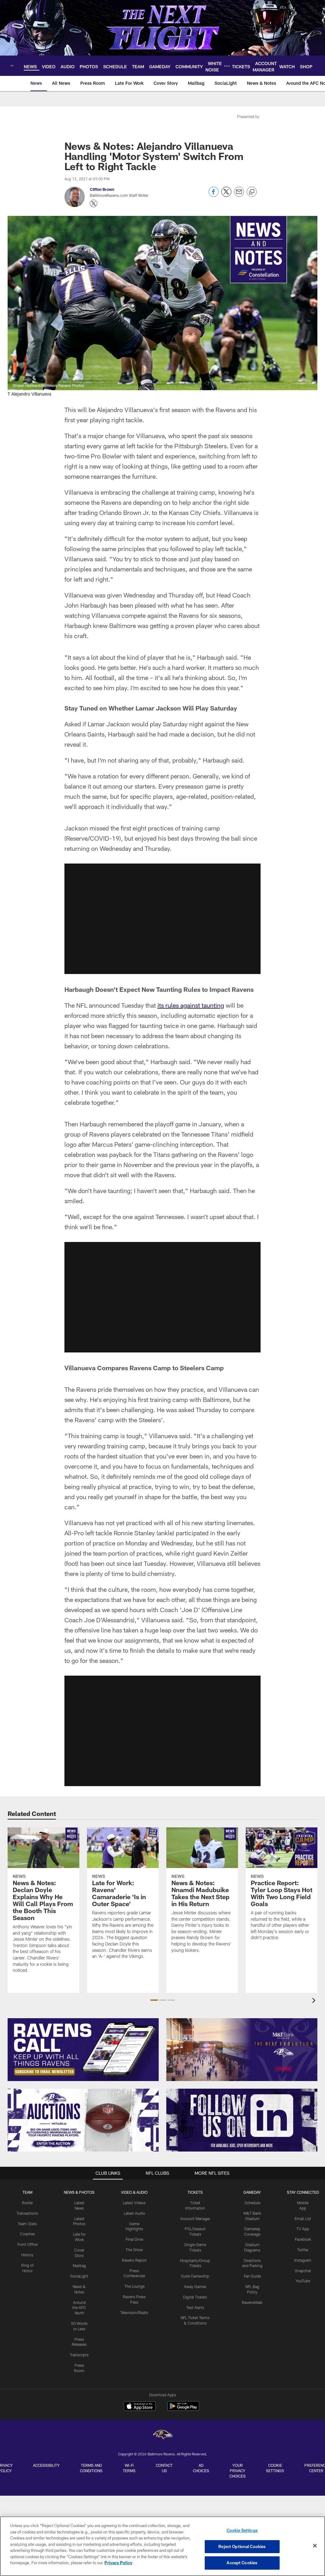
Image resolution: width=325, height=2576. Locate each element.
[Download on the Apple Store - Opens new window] (140, 2407)
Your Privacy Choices (238, 2471)
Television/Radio (134, 2312)
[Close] (315, 2546)
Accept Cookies (242, 2563)
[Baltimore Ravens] (162, 2436)
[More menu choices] (227, 66)
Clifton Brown (102, 189)
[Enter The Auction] (83, 2120)
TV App (303, 2229)
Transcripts (79, 2355)
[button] (162, 919)
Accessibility (46, 2465)
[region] (162, 2546)
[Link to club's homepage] (12, 66)
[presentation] (315, 2001)
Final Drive (134, 2239)
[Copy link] (252, 192)
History (27, 2255)
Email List (303, 2219)
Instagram (303, 2260)
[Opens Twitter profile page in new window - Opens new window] (94, 204)
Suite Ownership (195, 2276)
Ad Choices (201, 2468)
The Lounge (134, 2286)
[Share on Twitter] (226, 195)
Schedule (252, 2203)
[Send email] (239, 195)
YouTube (303, 2281)
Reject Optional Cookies (242, 2546)
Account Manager (195, 2219)
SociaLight (79, 2276)
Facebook (303, 2239)
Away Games (195, 2286)
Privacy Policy (118, 2563)
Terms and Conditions (91, 2468)
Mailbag (79, 2266)
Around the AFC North (79, 2308)
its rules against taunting (191, 1005)
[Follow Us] (242, 2120)
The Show (134, 2250)
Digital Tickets (195, 2297)
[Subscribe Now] (83, 2050)
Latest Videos (134, 2203)
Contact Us (164, 2468)
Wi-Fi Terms (129, 2468)
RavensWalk (252, 2302)
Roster (27, 2203)
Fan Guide (252, 2276)
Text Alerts (195, 2307)
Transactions (27, 2213)
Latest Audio (134, 2213)
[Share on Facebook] (214, 195)
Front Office (27, 2244)
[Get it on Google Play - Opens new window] (183, 2409)
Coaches (27, 2234)
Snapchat (303, 2271)
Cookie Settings (275, 2468)
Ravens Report (134, 2260)
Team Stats (27, 2224)
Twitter (303, 2250)
